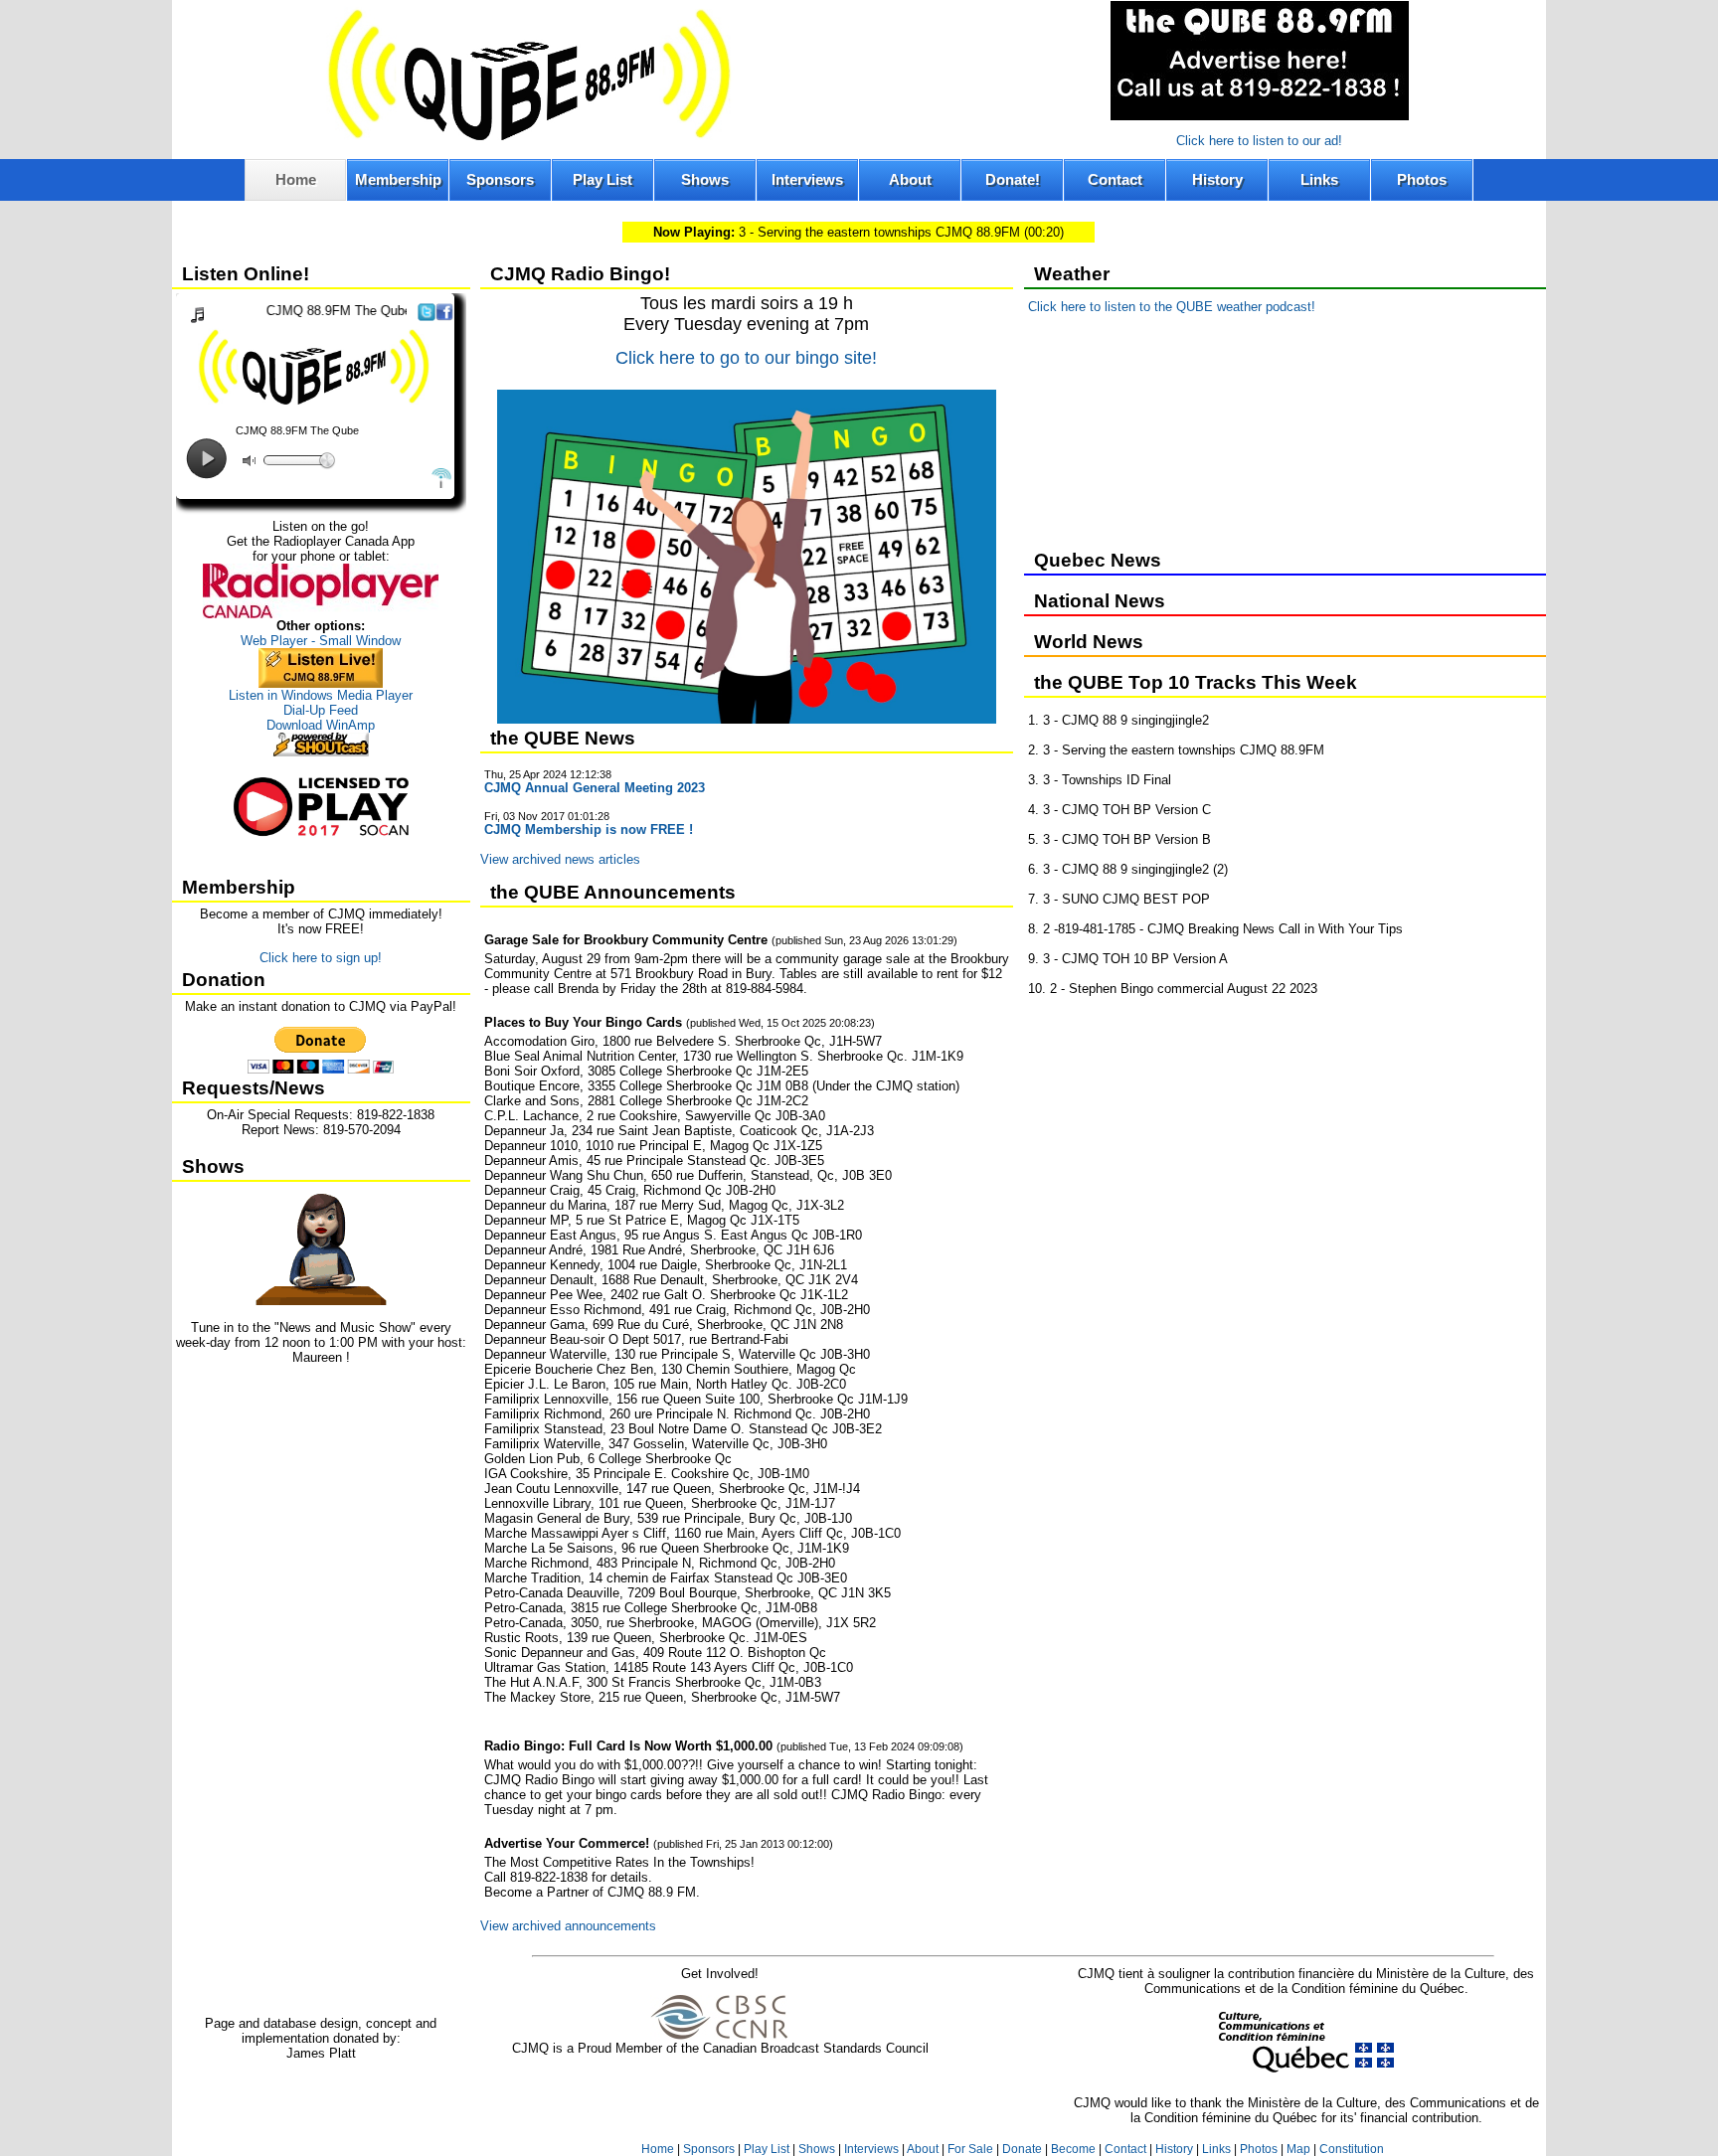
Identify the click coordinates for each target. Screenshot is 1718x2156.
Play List (602, 179)
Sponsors (500, 179)
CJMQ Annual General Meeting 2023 (595, 788)
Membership (398, 179)
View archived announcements (568, 1926)
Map (1298, 2149)
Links (1319, 179)
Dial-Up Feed (321, 710)
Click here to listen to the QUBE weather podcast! (1172, 307)
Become (1073, 2149)
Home (296, 179)
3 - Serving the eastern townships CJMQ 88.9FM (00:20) (859, 232)
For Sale (970, 2149)
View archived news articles (560, 859)
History (1217, 179)
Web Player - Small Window (321, 641)
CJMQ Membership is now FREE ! (589, 829)
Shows (705, 179)
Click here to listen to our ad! (1259, 141)
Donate (1022, 2149)
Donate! (1013, 179)
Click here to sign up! (321, 958)
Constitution (1352, 2149)
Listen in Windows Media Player (321, 695)
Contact (1115, 179)
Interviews (807, 179)
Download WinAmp (321, 725)
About (910, 179)
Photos (1422, 179)
